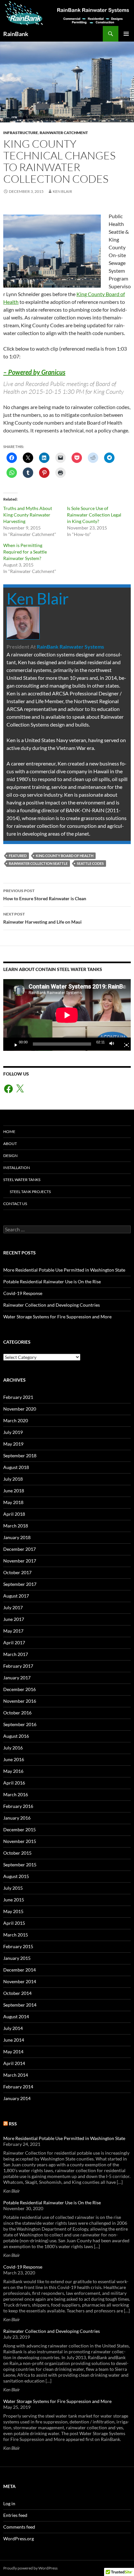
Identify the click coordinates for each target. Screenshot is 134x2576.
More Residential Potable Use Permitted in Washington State (64, 1270)
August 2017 (16, 1596)
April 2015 (14, 1923)
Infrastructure (21, 133)
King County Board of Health (65, 856)
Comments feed (19, 2527)
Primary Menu (126, 34)
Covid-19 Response (23, 1293)
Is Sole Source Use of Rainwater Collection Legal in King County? (94, 515)
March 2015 (16, 1935)
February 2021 (18, 1397)
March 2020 (16, 1420)
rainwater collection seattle (38, 863)
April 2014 (14, 2063)
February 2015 (18, 1946)
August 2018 (16, 1467)
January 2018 (17, 1537)
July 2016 (13, 1748)
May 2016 (13, 1771)
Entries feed (15, 2515)
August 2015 (16, 1876)
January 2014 (17, 2098)
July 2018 (13, 1479)
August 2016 (16, 1736)
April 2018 (14, 1514)
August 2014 (16, 2016)
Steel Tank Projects (30, 1192)
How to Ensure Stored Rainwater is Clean (45, 895)
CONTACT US (15, 1204)
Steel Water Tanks (22, 1180)
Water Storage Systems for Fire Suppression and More (57, 1317)
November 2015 (20, 1841)
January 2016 (17, 1818)
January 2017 (17, 1678)
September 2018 (20, 1456)
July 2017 (13, 1607)
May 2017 (13, 1631)
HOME (9, 1132)
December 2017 (20, 1549)
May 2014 (13, 2052)
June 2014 (14, 2040)
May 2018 (13, 1502)
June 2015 (14, 1900)
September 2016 (20, 1724)
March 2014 (16, 2075)
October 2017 (17, 1572)
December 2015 (20, 1829)
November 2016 (20, 1701)
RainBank (16, 34)
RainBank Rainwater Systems (70, 647)
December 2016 (20, 1689)
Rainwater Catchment (64, 133)
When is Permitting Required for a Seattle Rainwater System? (25, 552)
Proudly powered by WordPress (30, 2568)
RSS (13, 2124)
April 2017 (14, 1643)
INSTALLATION (17, 1168)
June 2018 (14, 1491)
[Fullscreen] (124, 1044)
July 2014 (13, 2028)
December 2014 (20, 1970)
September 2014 (20, 2005)
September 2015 (20, 1865)
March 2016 (16, 1794)
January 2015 (17, 1958)
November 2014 (20, 1981)
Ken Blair (62, 191)
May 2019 (13, 1444)
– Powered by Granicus (34, 372)
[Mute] (114, 1044)
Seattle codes (90, 863)
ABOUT (10, 1144)
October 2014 (17, 1993)
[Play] (13, 1044)
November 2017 (20, 1561)
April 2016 (14, 1783)
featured (18, 856)
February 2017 (18, 1666)
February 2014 (18, 2087)
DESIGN (10, 1156)
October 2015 (17, 1853)
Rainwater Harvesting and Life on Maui (42, 918)
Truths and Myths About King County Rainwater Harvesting (28, 515)
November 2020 (20, 1409)
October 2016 (17, 1713)
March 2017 (16, 1654)
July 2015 (13, 1888)
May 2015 (13, 1911)
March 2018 (16, 1526)
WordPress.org (19, 2539)
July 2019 (13, 1432)
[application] (67, 1015)
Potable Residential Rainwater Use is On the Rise (52, 1282)
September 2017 (20, 1584)
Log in (9, 2503)
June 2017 (14, 1619)
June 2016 (14, 1759)
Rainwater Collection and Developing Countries (52, 1305)
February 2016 (18, 1806)
